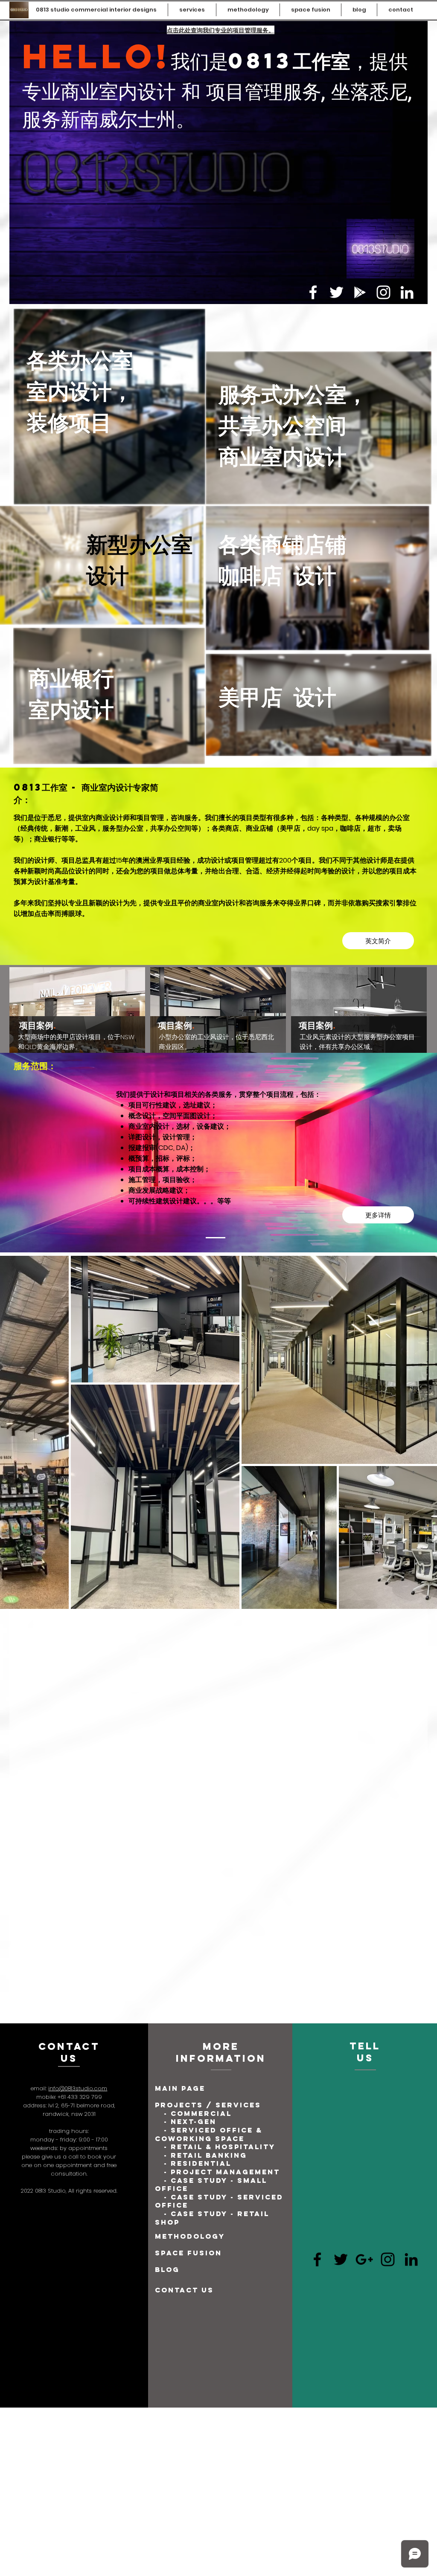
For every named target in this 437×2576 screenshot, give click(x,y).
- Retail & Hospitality (218, 1733)
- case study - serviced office (219, 1788)
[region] (77, 1034)
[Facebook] (313, 292)
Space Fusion (188, 1840)
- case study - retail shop (212, 1805)
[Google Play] (360, 292)
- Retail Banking (205, 1742)
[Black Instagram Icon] (388, 1846)
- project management (222, 1759)
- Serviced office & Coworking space (209, 1721)
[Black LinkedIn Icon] (411, 1846)
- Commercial (198, 1700)
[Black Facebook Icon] (317, 1846)
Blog (167, 1856)
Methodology (190, 1823)
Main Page (180, 1675)
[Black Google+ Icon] (364, 1846)
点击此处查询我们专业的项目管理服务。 (221, 30)
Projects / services (208, 1692)
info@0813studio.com (78, 1675)
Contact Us (184, 1877)
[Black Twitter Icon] (341, 1846)
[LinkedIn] (407, 292)
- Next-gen (192, 1708)
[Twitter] (336, 292)
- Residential (198, 1750)
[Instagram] (383, 292)
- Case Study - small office (211, 1771)
